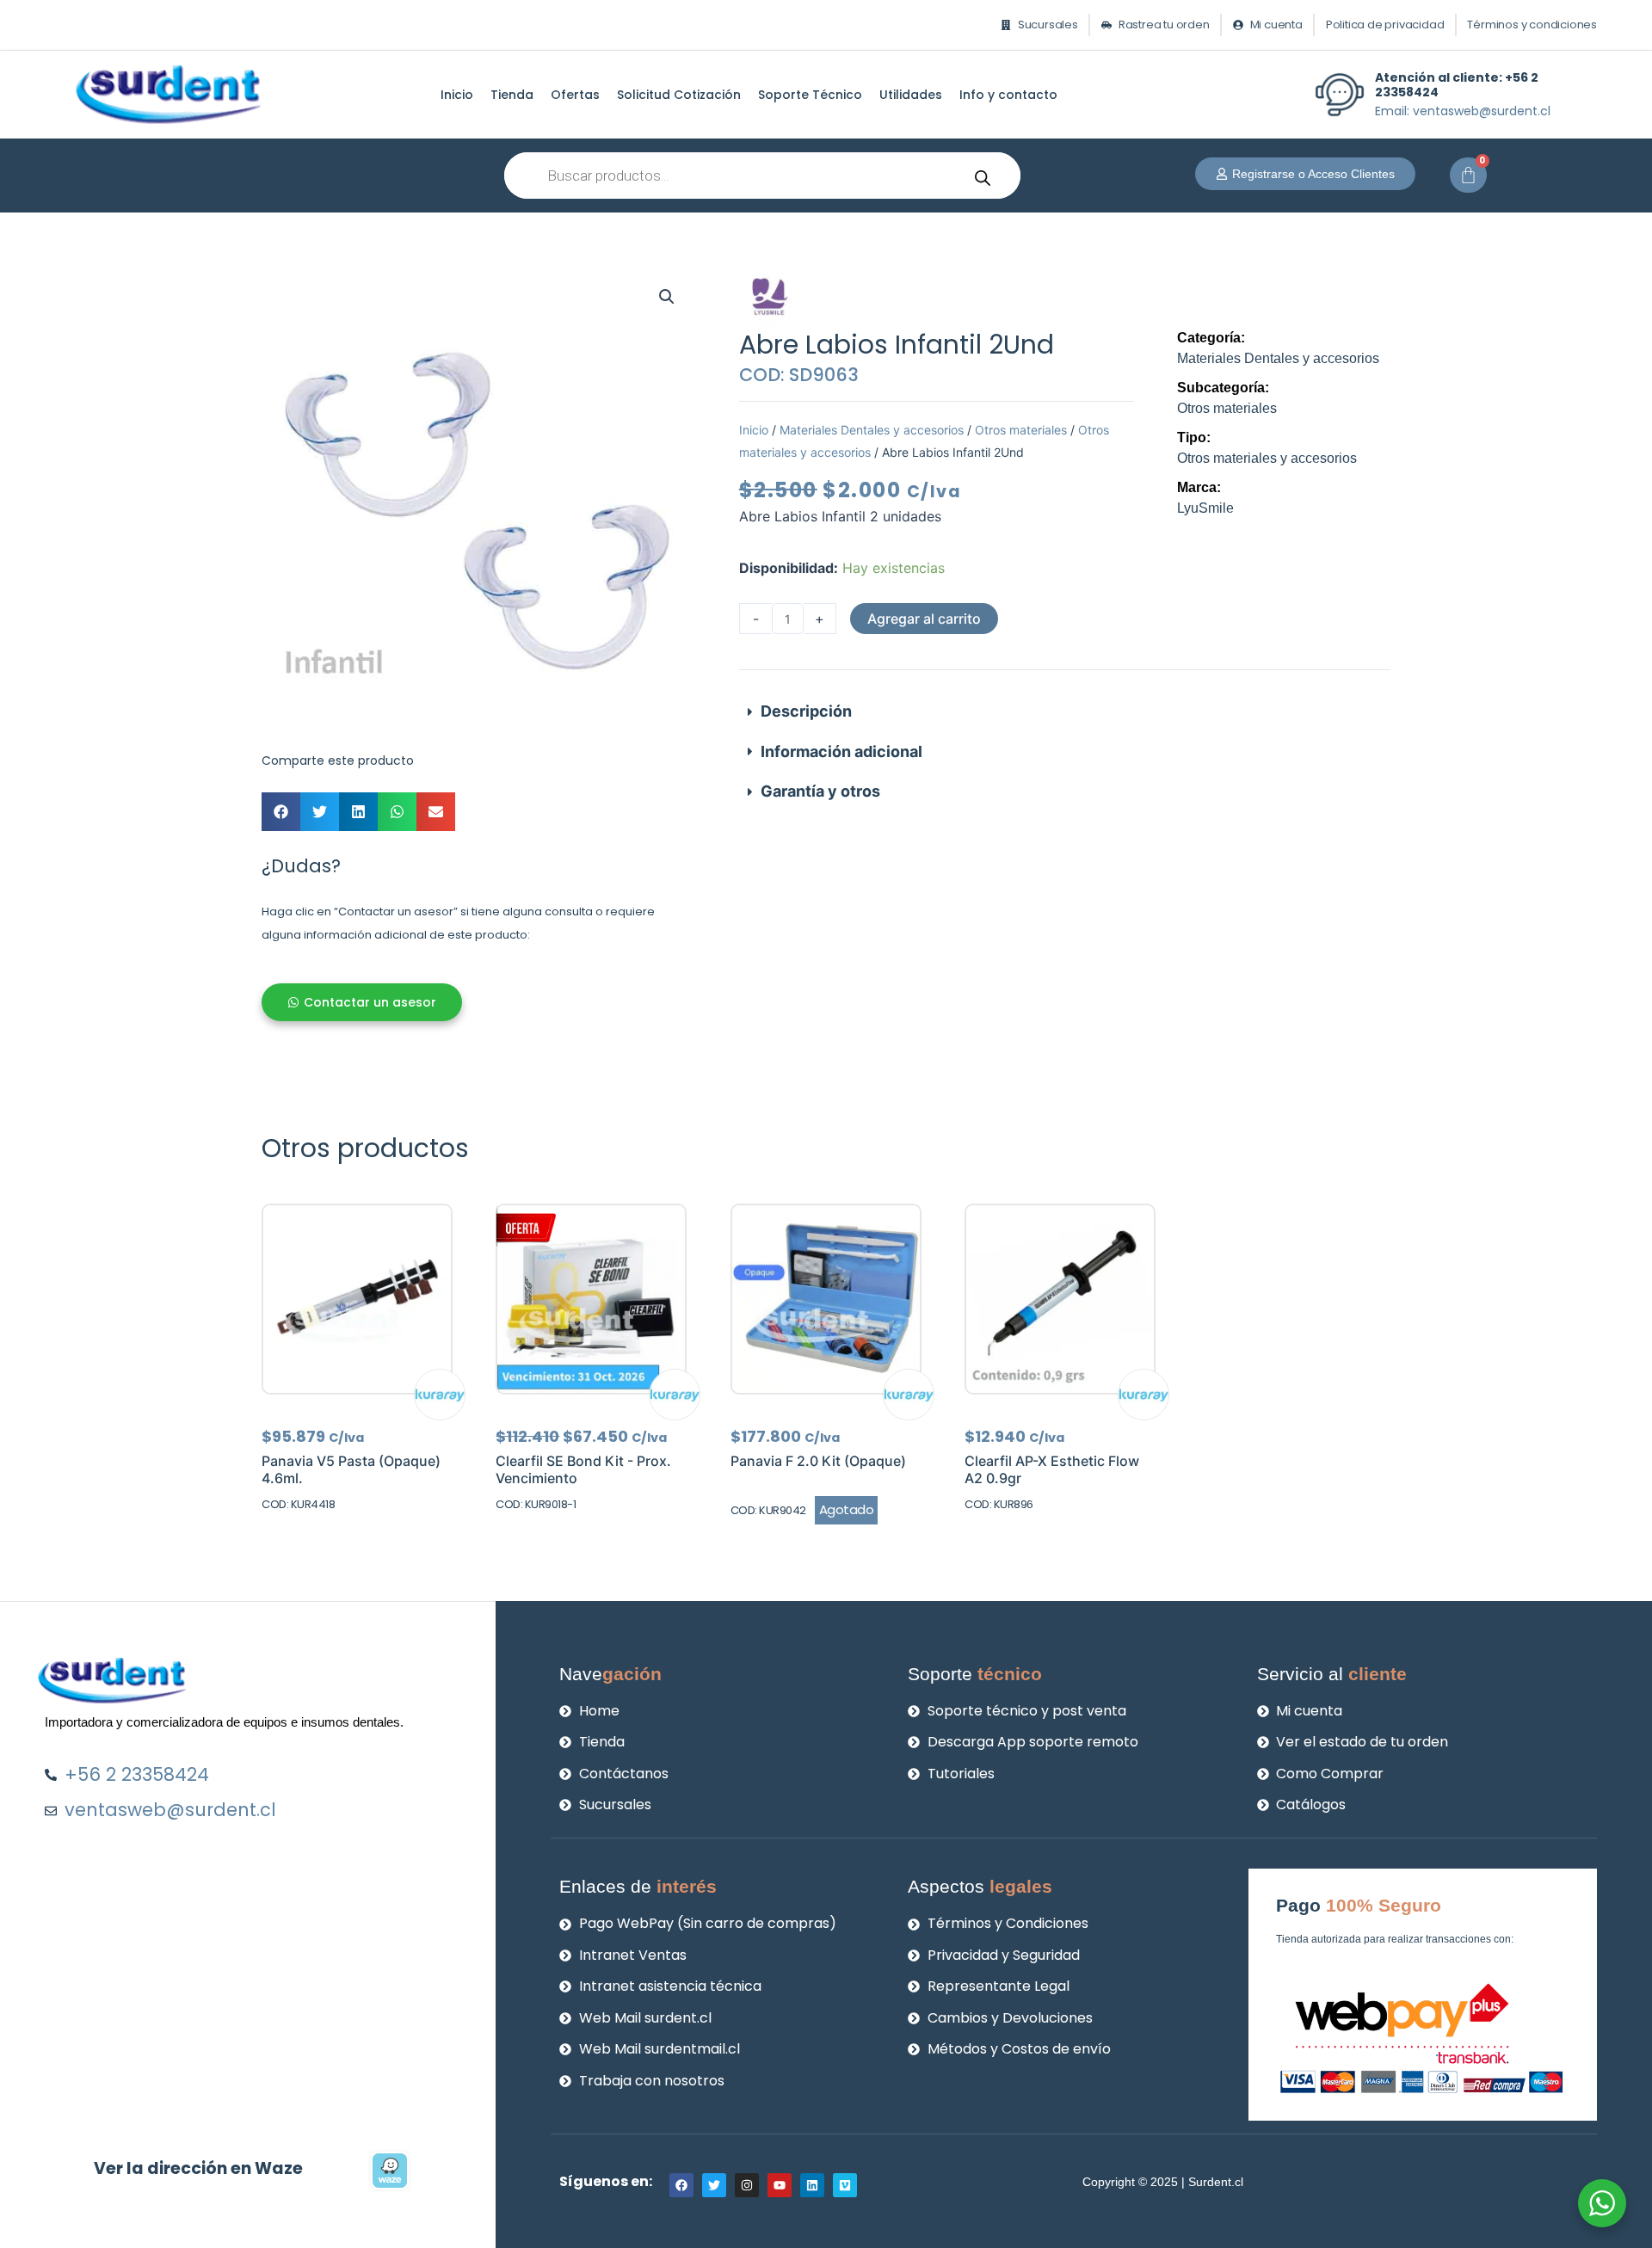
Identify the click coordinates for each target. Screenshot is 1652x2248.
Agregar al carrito (924, 619)
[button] (667, 297)
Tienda (512, 95)
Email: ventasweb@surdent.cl (1463, 111)
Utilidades (911, 95)
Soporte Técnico (810, 95)
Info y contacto (1008, 95)
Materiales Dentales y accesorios (872, 430)
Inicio (457, 95)
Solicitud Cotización (679, 95)
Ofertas (575, 95)
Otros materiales (1021, 430)
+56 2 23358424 (1457, 85)
